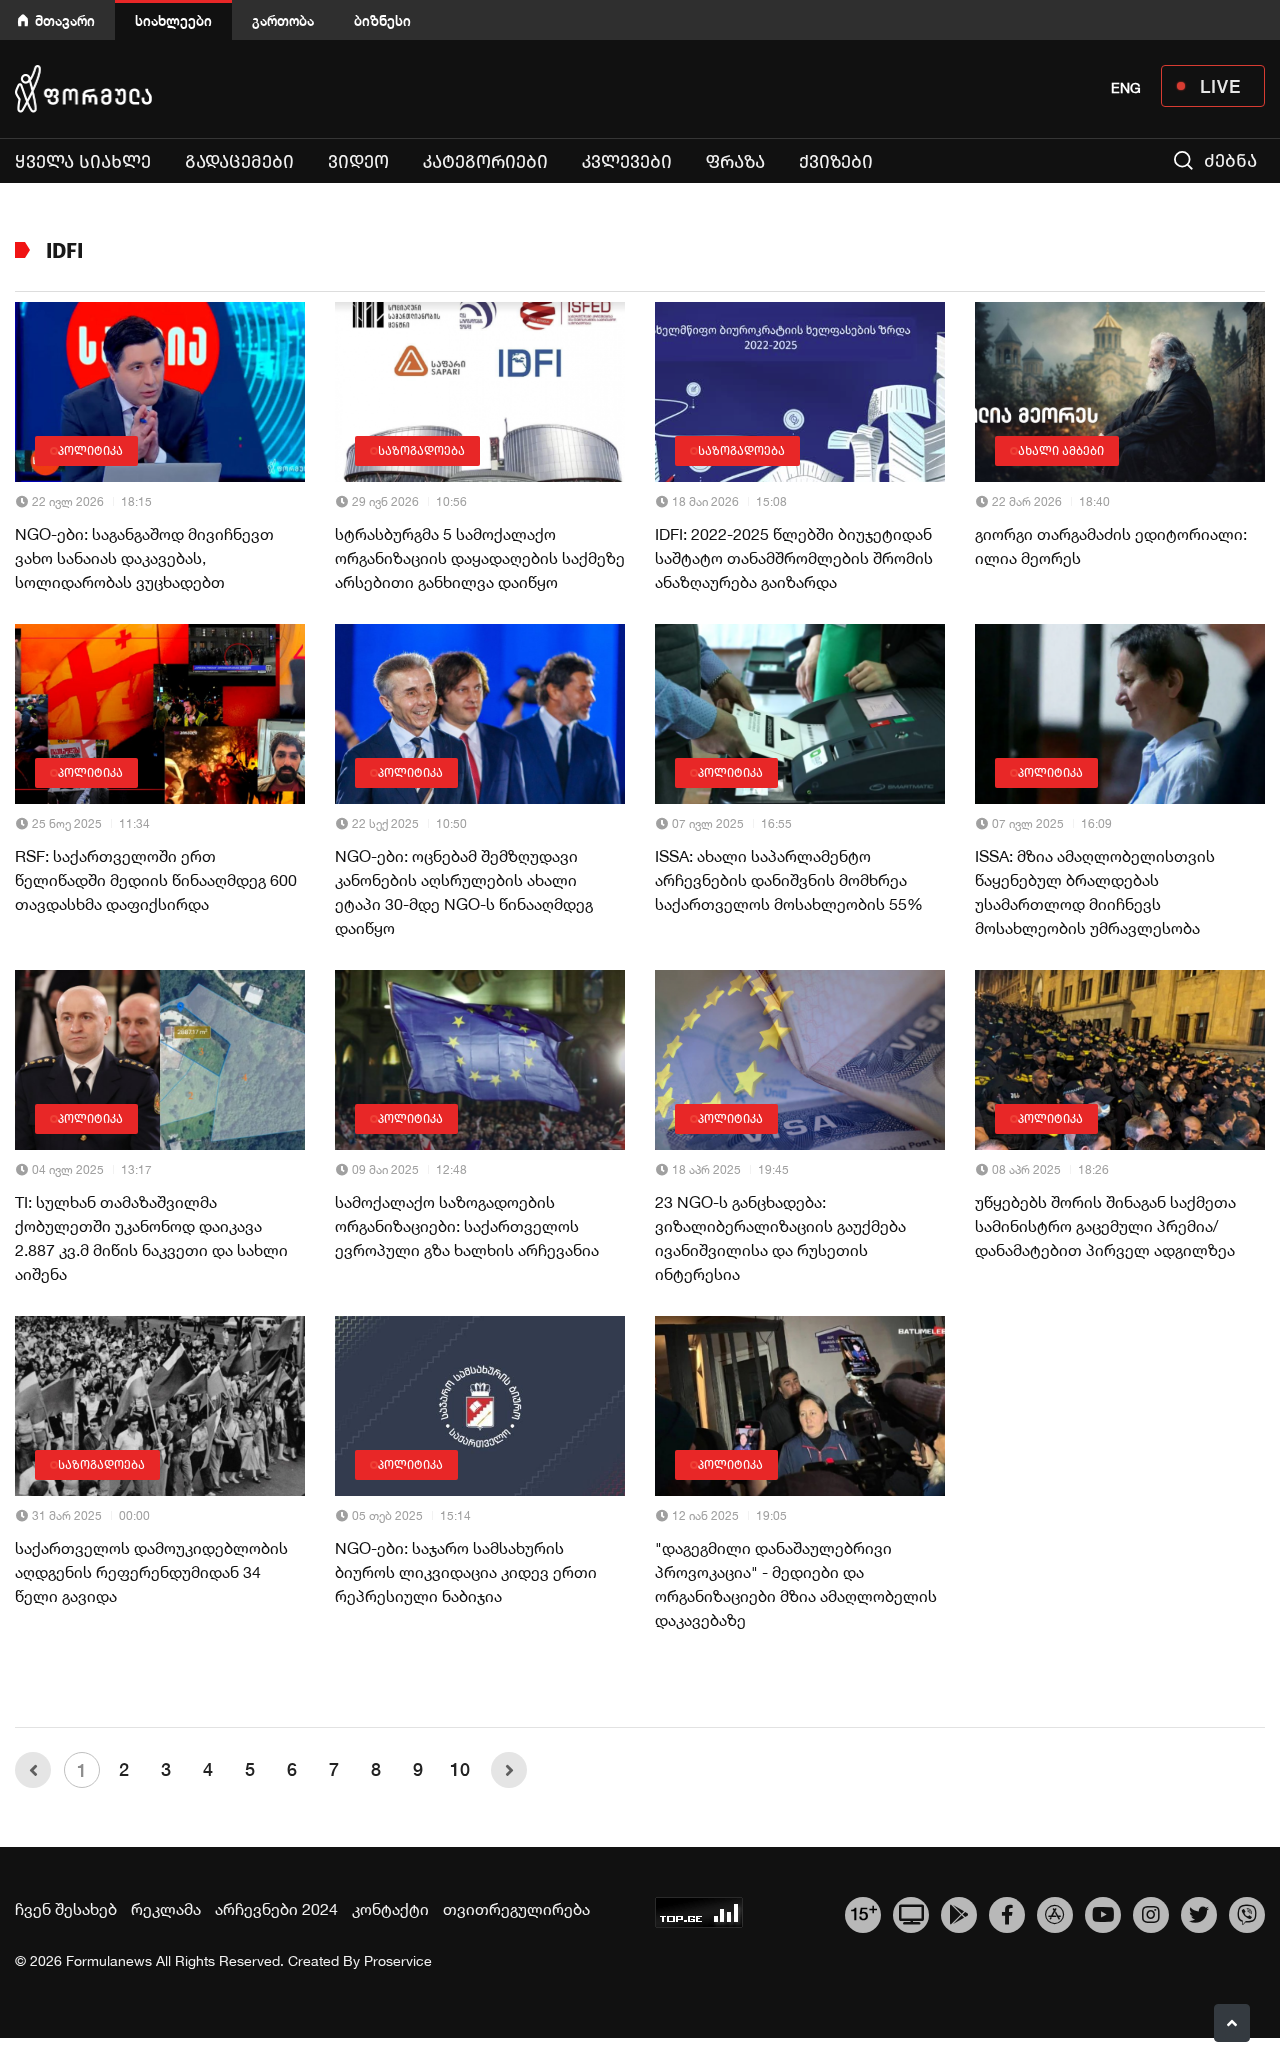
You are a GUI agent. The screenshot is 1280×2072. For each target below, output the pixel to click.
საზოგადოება (421, 451)
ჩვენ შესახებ (66, 1909)
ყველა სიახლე (83, 162)
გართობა (283, 20)
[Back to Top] (1232, 2023)
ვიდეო (358, 162)
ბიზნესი (382, 20)
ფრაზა (735, 162)
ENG (1126, 88)
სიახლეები (173, 20)
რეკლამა (166, 1909)
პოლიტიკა (90, 451)
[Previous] (33, 1770)
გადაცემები (239, 162)
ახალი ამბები (1061, 451)
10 (460, 1769)
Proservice (398, 1961)
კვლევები (627, 162)
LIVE (1220, 86)
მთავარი (65, 20)
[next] (509, 1770)
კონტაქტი (390, 1909)
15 (863, 1912)
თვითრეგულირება (516, 1909)
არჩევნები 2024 (276, 1909)
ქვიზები (836, 162)
